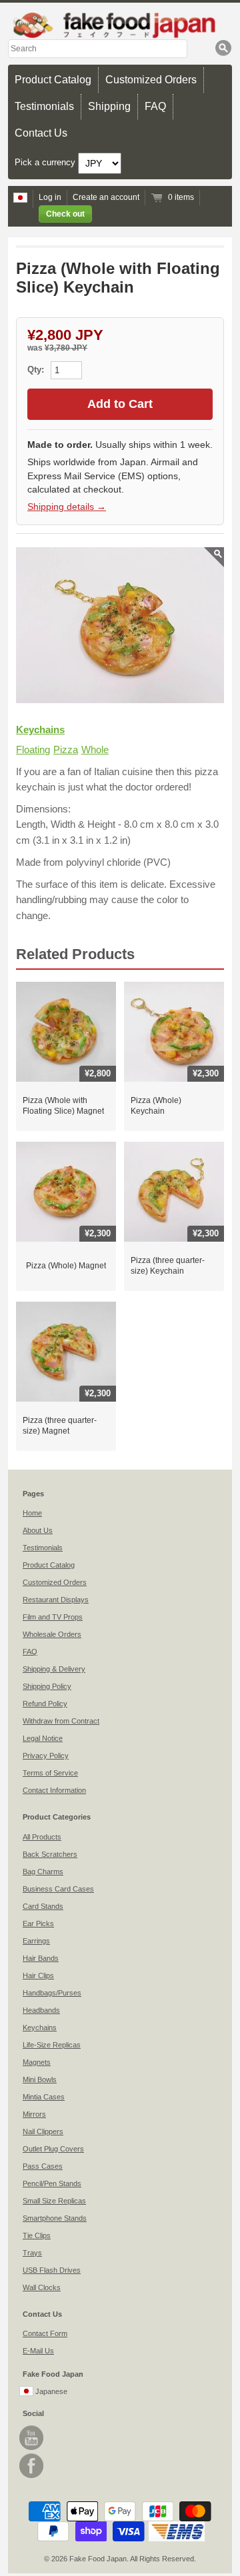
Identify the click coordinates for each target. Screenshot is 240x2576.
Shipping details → (67, 507)
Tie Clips (37, 2235)
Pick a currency (46, 163)
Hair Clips (38, 1975)
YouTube (31, 2438)
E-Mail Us (38, 2351)
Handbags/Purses (52, 1993)
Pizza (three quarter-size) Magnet (60, 1426)
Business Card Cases (58, 1889)
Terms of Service (50, 1773)
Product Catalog (53, 80)
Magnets (37, 2062)
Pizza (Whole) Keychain (156, 1106)
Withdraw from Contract (61, 1721)
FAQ (155, 106)
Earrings (36, 1941)
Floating (33, 749)
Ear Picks (38, 1924)
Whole (95, 749)
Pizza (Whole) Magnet (66, 1266)
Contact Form (45, 2333)
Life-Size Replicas (52, 2045)
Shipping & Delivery (54, 1669)
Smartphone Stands (55, 2218)
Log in (50, 197)
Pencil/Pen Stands (52, 2183)
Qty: (37, 370)
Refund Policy (45, 1704)
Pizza (66, 749)
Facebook (31, 2466)
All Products (42, 1837)
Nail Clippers (43, 2131)
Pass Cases (43, 2166)
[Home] (120, 25)
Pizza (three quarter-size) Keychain (168, 1266)
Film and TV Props (53, 1617)
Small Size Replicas (54, 2201)
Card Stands (43, 1906)
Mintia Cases (44, 2097)
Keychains (40, 729)
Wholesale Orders (52, 1634)
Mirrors (34, 2114)
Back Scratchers (50, 1854)
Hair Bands (41, 1958)
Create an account (106, 197)
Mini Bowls (40, 2079)
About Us (38, 1530)
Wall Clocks (42, 2287)
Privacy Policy (46, 1756)
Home (32, 1513)
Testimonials (44, 106)
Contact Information (54, 1790)
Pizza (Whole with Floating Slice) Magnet (63, 1106)
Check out (65, 214)
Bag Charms (43, 1872)
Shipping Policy (47, 1686)
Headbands (41, 2010)
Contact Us (41, 133)
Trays (32, 2253)
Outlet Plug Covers (53, 2149)
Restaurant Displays (56, 1600)
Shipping (109, 106)
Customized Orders (151, 80)
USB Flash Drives (52, 2270)
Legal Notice (43, 1738)
